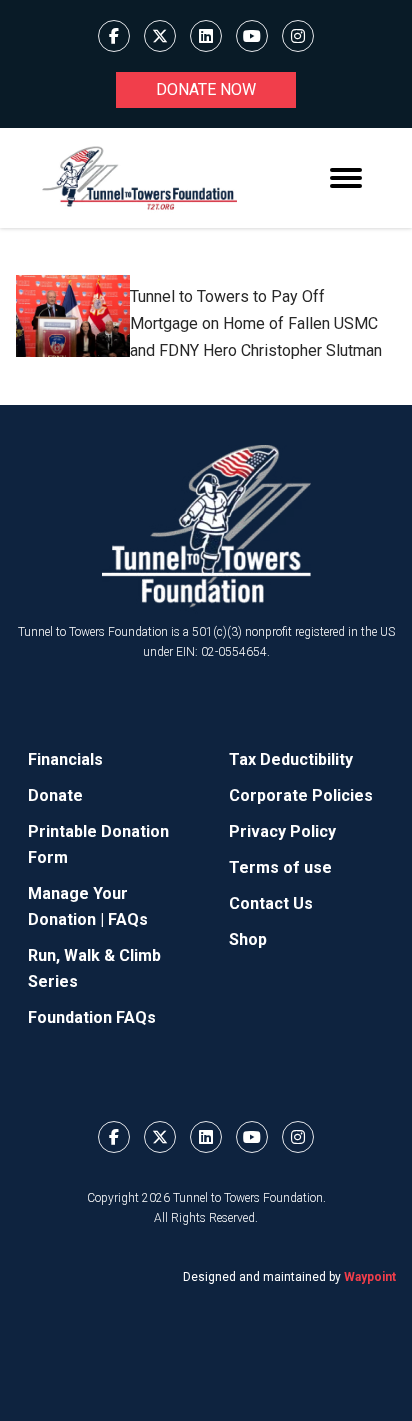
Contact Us (271, 903)
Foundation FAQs (92, 1017)
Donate (55, 795)
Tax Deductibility (291, 759)
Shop (248, 939)
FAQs (128, 919)
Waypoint (370, 1277)
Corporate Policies (301, 795)
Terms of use (280, 867)
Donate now (206, 89)
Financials (65, 759)
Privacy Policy (282, 831)
